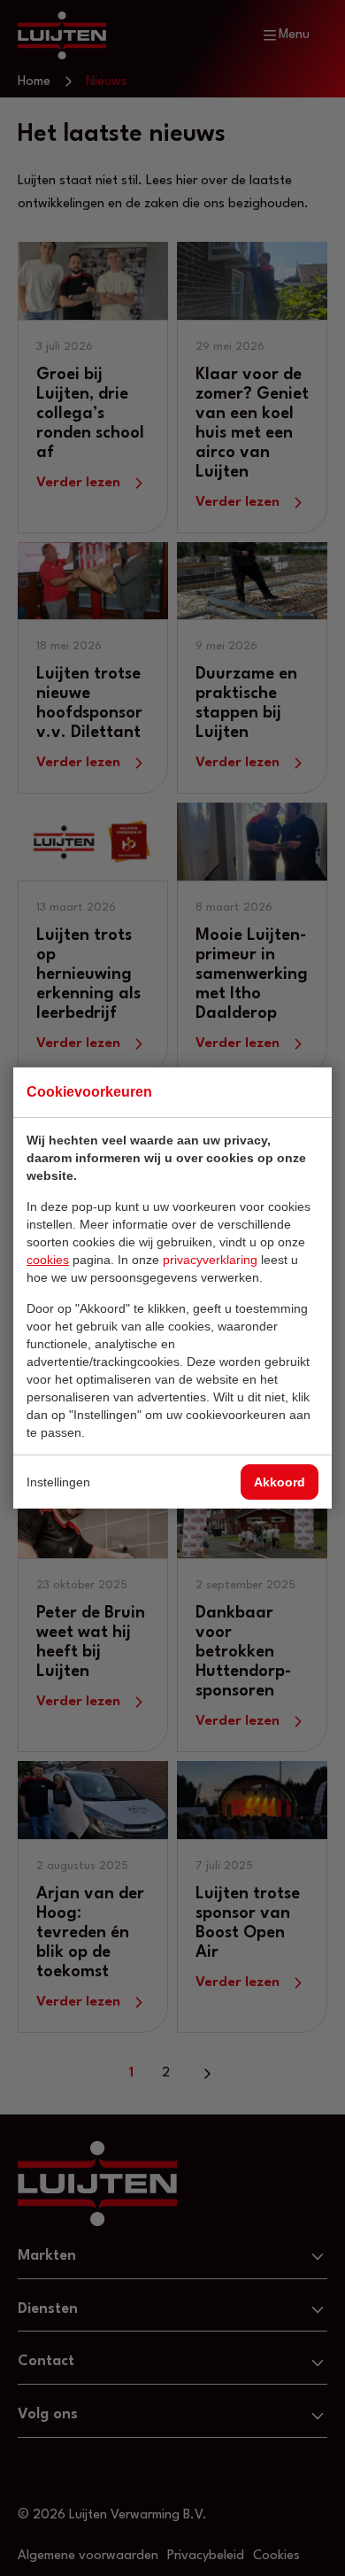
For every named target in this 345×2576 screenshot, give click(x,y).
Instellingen (58, 1482)
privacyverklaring (210, 1260)
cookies (48, 1260)
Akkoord (280, 1482)
